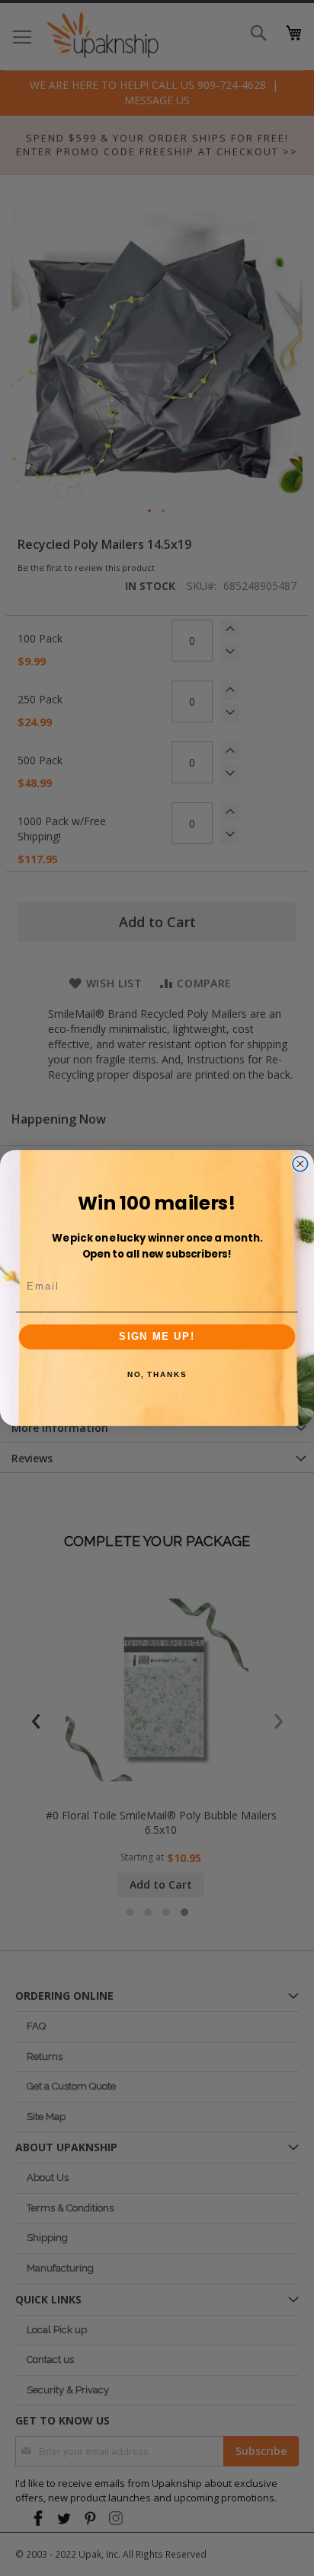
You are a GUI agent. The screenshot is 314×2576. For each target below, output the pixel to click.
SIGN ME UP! (157, 1337)
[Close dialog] (300, 1164)
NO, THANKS (157, 1375)
